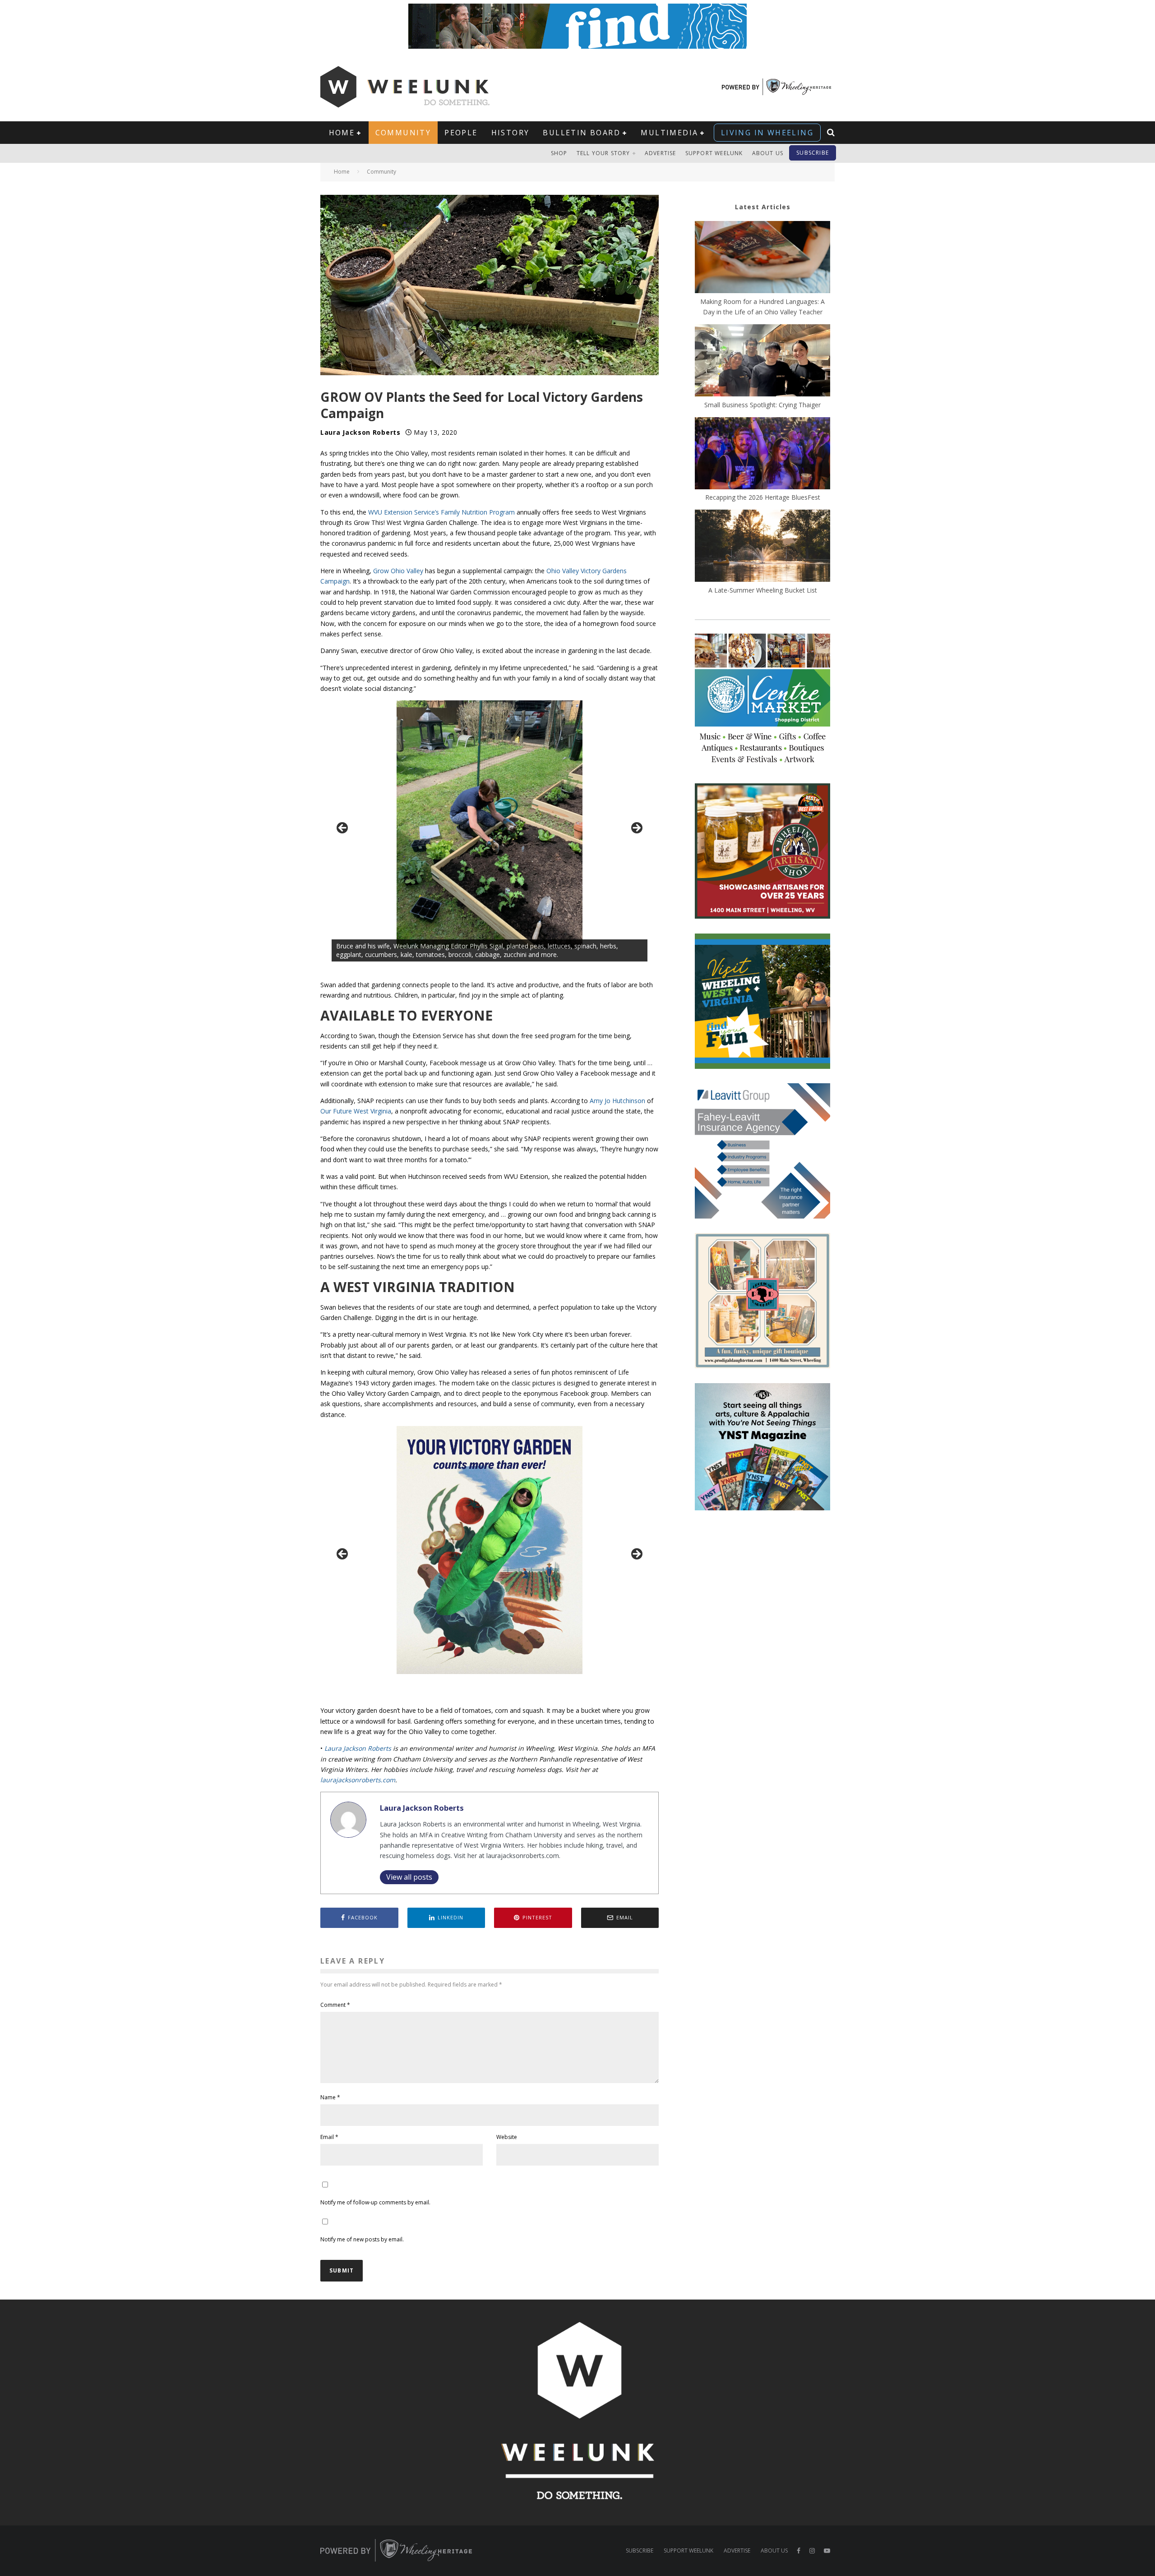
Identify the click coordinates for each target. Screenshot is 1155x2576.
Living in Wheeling (767, 133)
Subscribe (813, 153)
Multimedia (669, 133)
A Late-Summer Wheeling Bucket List (763, 590)
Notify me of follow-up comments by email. (375, 2202)
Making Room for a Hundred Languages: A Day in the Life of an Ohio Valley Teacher (762, 307)
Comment (335, 2005)
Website (507, 2137)
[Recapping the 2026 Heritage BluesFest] (762, 455)
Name (330, 2097)
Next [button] (636, 828)
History (511, 133)
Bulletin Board (582, 133)
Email (329, 2137)
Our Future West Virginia (356, 1111)
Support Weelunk (714, 153)
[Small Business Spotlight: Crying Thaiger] (762, 362)
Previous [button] (343, 828)
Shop (559, 153)
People (461, 133)
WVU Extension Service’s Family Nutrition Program (441, 512)
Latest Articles (763, 207)
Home (342, 133)
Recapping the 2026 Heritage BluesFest (763, 497)
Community (403, 133)
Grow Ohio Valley (398, 571)
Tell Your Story (603, 153)
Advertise (661, 153)
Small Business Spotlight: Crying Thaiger (762, 405)
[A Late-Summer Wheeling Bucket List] (762, 547)
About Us (768, 153)
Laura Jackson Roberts (360, 432)
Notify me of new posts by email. (362, 2239)
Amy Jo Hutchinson (617, 1101)
